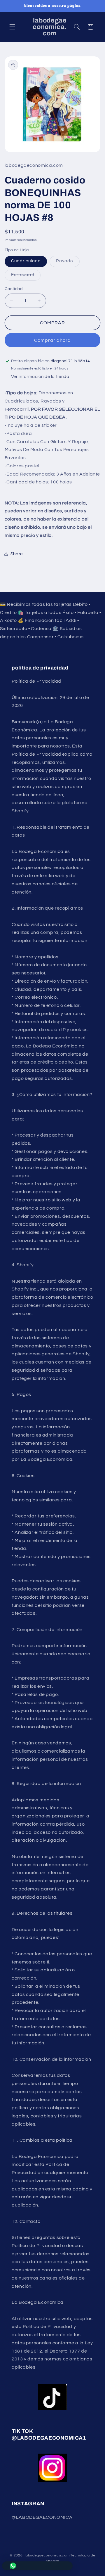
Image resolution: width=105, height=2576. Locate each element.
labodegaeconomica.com (47, 2555)
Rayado (68, 263)
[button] (12, 27)
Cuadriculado (26, 261)
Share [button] (17, 554)
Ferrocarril (26, 276)
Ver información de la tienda (40, 377)
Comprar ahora (53, 340)
